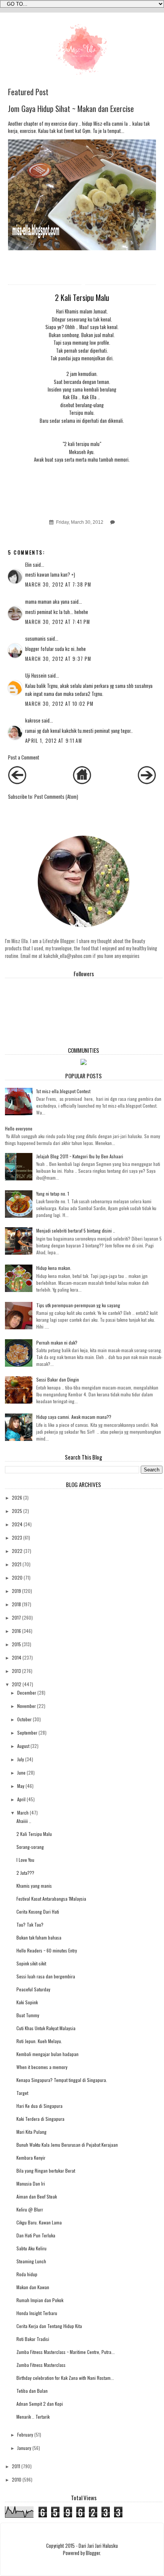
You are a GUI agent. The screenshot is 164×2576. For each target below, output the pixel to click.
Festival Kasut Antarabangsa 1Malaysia (51, 1899)
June (21, 1772)
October (24, 1719)
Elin (28, 565)
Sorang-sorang (30, 1847)
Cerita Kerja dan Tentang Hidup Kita (49, 2326)
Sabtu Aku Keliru (31, 2248)
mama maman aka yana (47, 602)
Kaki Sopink (27, 2002)
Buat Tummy (28, 2015)
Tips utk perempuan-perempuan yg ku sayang (78, 1305)
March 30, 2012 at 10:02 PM (59, 704)
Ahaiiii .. (24, 1821)
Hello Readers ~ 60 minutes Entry (47, 1950)
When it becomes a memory (42, 2067)
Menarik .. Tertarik (33, 2417)
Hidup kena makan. (54, 1268)
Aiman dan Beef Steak (37, 2196)
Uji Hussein (36, 676)
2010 (17, 2479)
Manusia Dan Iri (31, 2183)
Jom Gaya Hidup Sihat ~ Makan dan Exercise (71, 109)
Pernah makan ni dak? (57, 1342)
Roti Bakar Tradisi (33, 2339)
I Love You (25, 1860)
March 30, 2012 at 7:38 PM (58, 584)
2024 (17, 1524)
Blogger (93, 2553)
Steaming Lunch (31, 2261)
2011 (16, 2466)
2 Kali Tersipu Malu (34, 1834)
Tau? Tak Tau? (30, 1924)
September (27, 1733)
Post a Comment (24, 757)
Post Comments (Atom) (56, 797)
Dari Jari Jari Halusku (98, 2546)
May (21, 1786)
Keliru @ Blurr (30, 2209)
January (24, 2448)
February (25, 2434)
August (23, 1746)
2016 (16, 1631)
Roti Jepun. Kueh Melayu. (39, 2041)
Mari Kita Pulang (31, 2132)
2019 (16, 1591)
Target (22, 2093)
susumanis (35, 639)
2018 (16, 1604)
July (21, 1759)
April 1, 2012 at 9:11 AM (54, 741)
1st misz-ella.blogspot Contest (63, 1091)
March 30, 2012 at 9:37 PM (58, 659)
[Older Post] (147, 782)
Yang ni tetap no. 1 (53, 1194)
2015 (16, 1644)
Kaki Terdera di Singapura (40, 2119)
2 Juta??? (25, 1873)
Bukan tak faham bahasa (39, 1937)
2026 (17, 1497)
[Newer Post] (17, 782)
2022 (17, 1551)
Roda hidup (27, 2274)
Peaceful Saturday (33, 1989)
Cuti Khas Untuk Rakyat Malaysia (46, 2028)
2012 (17, 1684)
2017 (16, 1617)
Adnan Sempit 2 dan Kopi (40, 2404)
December (27, 1693)
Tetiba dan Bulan (32, 2391)
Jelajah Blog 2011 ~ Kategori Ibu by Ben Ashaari (80, 1156)
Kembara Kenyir (31, 2158)
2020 (17, 1577)
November (27, 1706)
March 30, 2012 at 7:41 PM (58, 622)
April (21, 1799)
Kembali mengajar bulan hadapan (47, 2054)
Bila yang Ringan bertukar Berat (46, 2171)
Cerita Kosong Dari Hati (38, 1912)
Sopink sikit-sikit (31, 1963)
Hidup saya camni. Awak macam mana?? (74, 1417)
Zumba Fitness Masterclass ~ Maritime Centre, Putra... (66, 2352)
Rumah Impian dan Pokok (40, 2300)
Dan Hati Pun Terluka (36, 2235)
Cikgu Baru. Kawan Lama (39, 2222)
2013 (16, 1671)
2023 (17, 1537)
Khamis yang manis (34, 1886)
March (23, 1812)
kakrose (33, 720)
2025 (17, 1511)
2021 (17, 1564)
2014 (17, 1657)
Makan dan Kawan (33, 2287)
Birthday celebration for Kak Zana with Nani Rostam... (65, 2378)
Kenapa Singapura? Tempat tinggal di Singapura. (62, 2080)
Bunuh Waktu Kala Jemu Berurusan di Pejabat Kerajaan (67, 2145)
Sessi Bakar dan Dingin (58, 1379)
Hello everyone (19, 1128)
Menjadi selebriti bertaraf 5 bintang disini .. (76, 1230)
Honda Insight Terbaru (37, 2313)
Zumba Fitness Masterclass (41, 2365)
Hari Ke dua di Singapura (39, 2106)
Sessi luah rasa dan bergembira (46, 1976)
